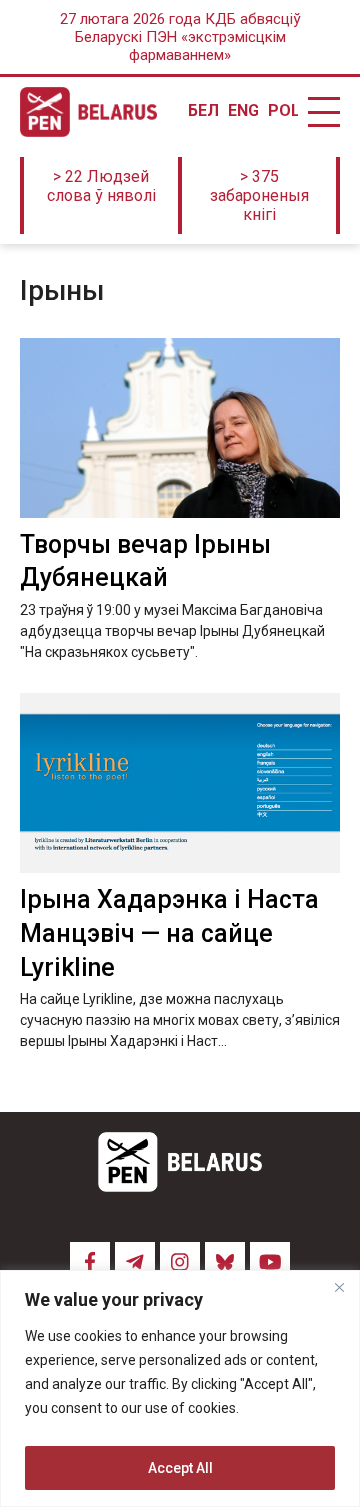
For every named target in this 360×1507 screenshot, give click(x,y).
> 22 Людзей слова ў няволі (101, 186)
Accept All (180, 1468)
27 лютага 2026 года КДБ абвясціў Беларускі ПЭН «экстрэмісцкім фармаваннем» (180, 37)
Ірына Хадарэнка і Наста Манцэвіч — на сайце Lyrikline (169, 933)
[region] (180, 1388)
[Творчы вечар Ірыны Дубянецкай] (180, 428)
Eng (243, 111)
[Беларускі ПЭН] (88, 112)
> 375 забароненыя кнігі (259, 195)
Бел (203, 111)
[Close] (339, 1287)
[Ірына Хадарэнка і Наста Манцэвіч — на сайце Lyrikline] (180, 783)
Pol (283, 111)
